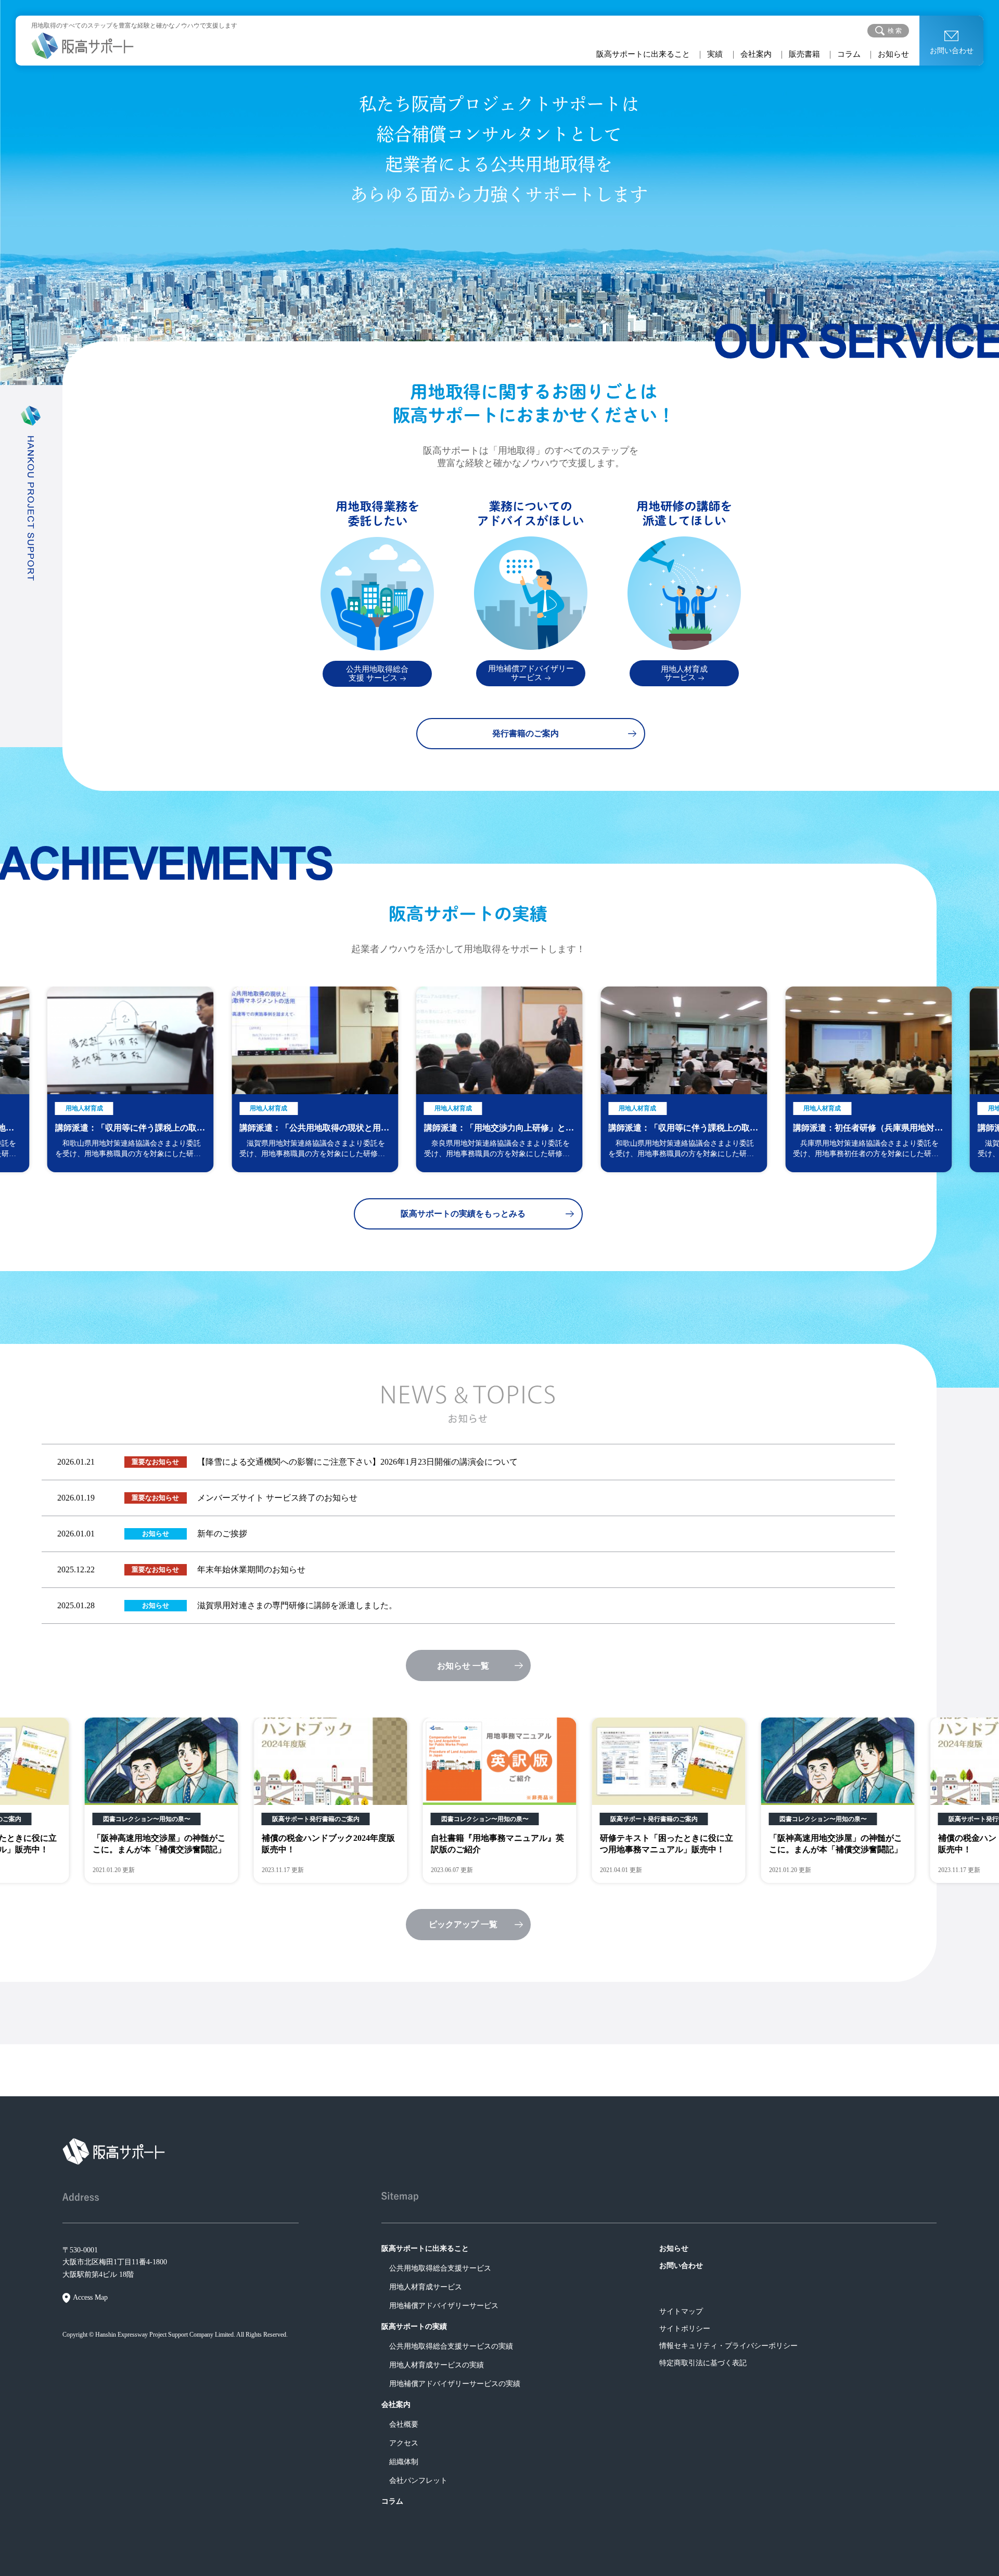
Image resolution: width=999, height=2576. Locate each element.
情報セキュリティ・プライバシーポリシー (728, 2346)
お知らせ (893, 54)
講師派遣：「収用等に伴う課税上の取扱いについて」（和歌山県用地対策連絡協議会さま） (499, 1129)
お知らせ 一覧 (463, 1666)
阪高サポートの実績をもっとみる (463, 1214)
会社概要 (404, 2424)
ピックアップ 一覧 (463, 1924)
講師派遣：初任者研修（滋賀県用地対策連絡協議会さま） (868, 1129)
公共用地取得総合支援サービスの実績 (451, 2346)
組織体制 (404, 2462)
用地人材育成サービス (426, 2287)
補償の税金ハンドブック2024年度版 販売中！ (159, 1844)
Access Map (90, 2297)
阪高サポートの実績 (414, 2327)
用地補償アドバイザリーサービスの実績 (455, 2384)
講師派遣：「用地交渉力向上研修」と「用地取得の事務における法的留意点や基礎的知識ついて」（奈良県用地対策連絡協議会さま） (314, 1129)
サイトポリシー (685, 2329)
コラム (849, 54)
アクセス (404, 2443)
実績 (715, 54)
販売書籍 (804, 54)
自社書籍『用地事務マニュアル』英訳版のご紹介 (328, 1844)
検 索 (895, 31)
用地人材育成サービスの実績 (437, 2365)
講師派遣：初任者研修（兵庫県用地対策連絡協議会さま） (683, 1129)
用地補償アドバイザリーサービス (444, 2306)
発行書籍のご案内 (526, 733)
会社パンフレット (418, 2481)
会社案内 (756, 54)
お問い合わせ (952, 51)
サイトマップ (681, 2311)
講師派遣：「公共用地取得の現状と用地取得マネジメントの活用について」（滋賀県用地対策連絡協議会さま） (130, 1129)
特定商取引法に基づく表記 (703, 2363)
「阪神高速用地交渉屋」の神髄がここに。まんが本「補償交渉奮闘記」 (667, 1844)
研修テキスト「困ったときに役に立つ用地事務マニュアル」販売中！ (497, 1844)
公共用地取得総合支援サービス (440, 2268)
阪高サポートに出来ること (643, 54)
